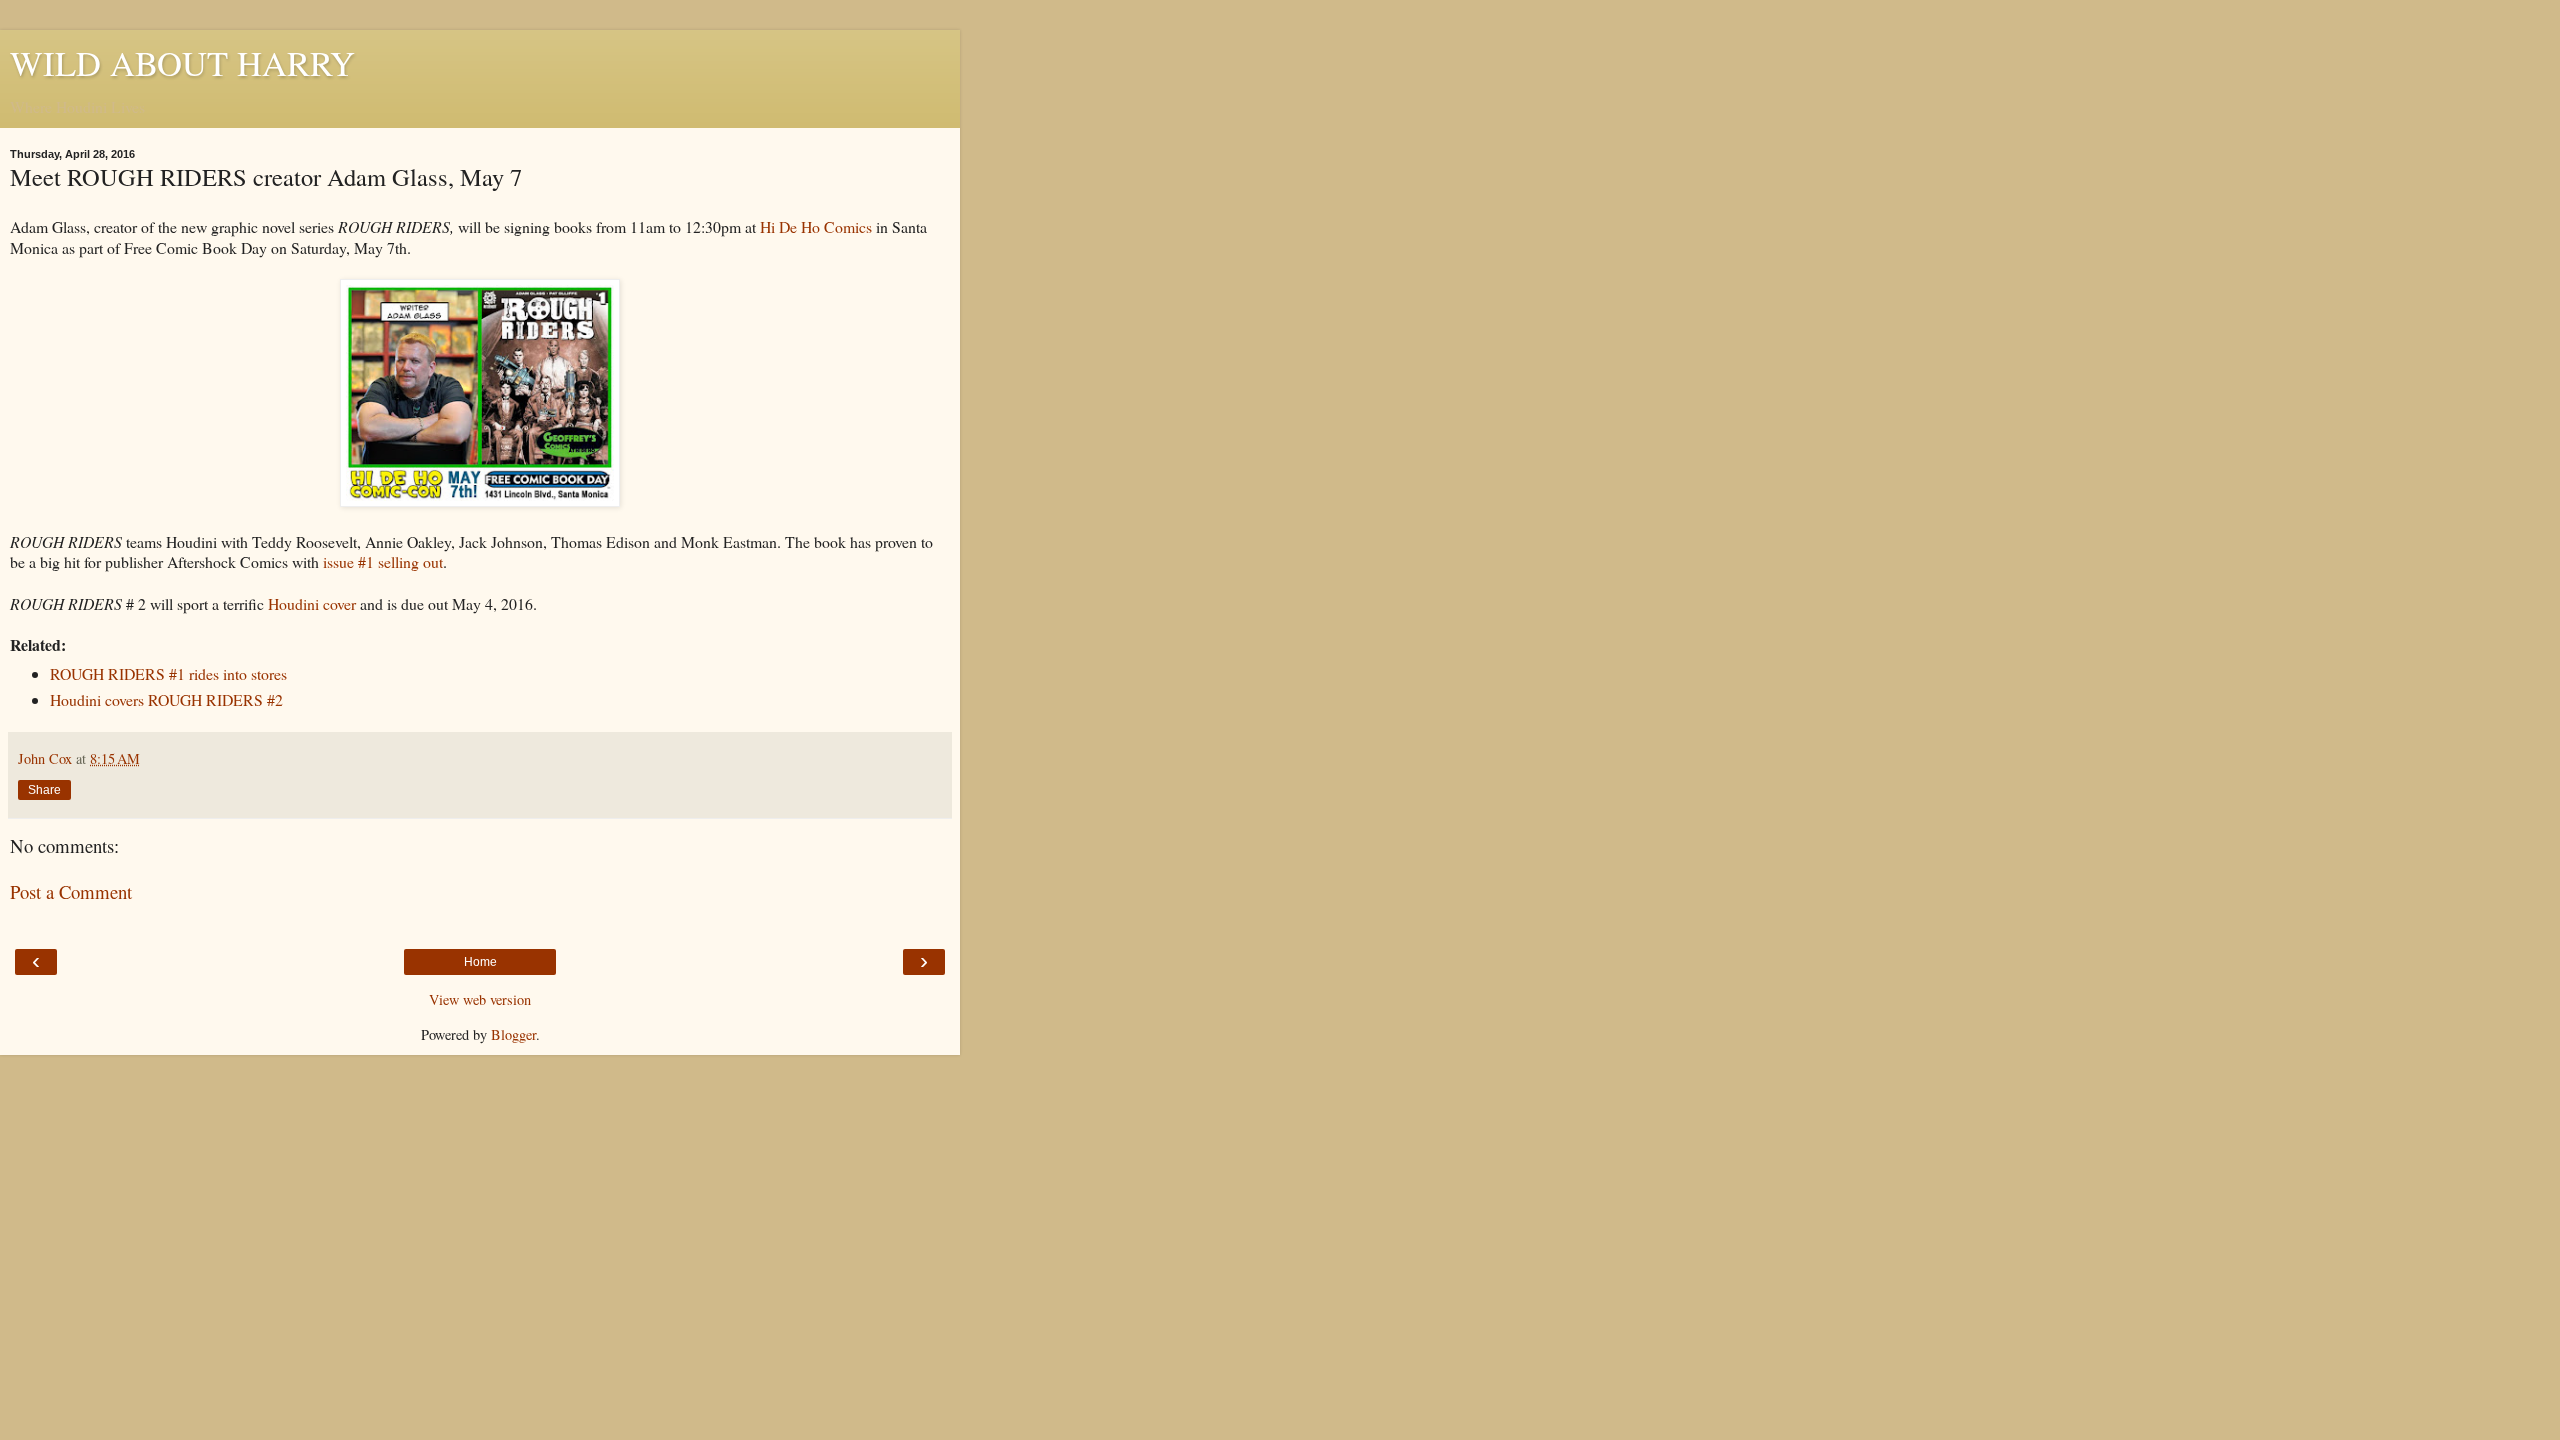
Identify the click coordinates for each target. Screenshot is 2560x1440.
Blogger (513, 1034)
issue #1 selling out (383, 561)
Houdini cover (312, 603)
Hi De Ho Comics (816, 226)
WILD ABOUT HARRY (182, 63)
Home (480, 962)
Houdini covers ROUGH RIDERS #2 (166, 699)
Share (44, 790)
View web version (480, 999)
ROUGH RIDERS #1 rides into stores (168, 673)
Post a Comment (71, 891)
